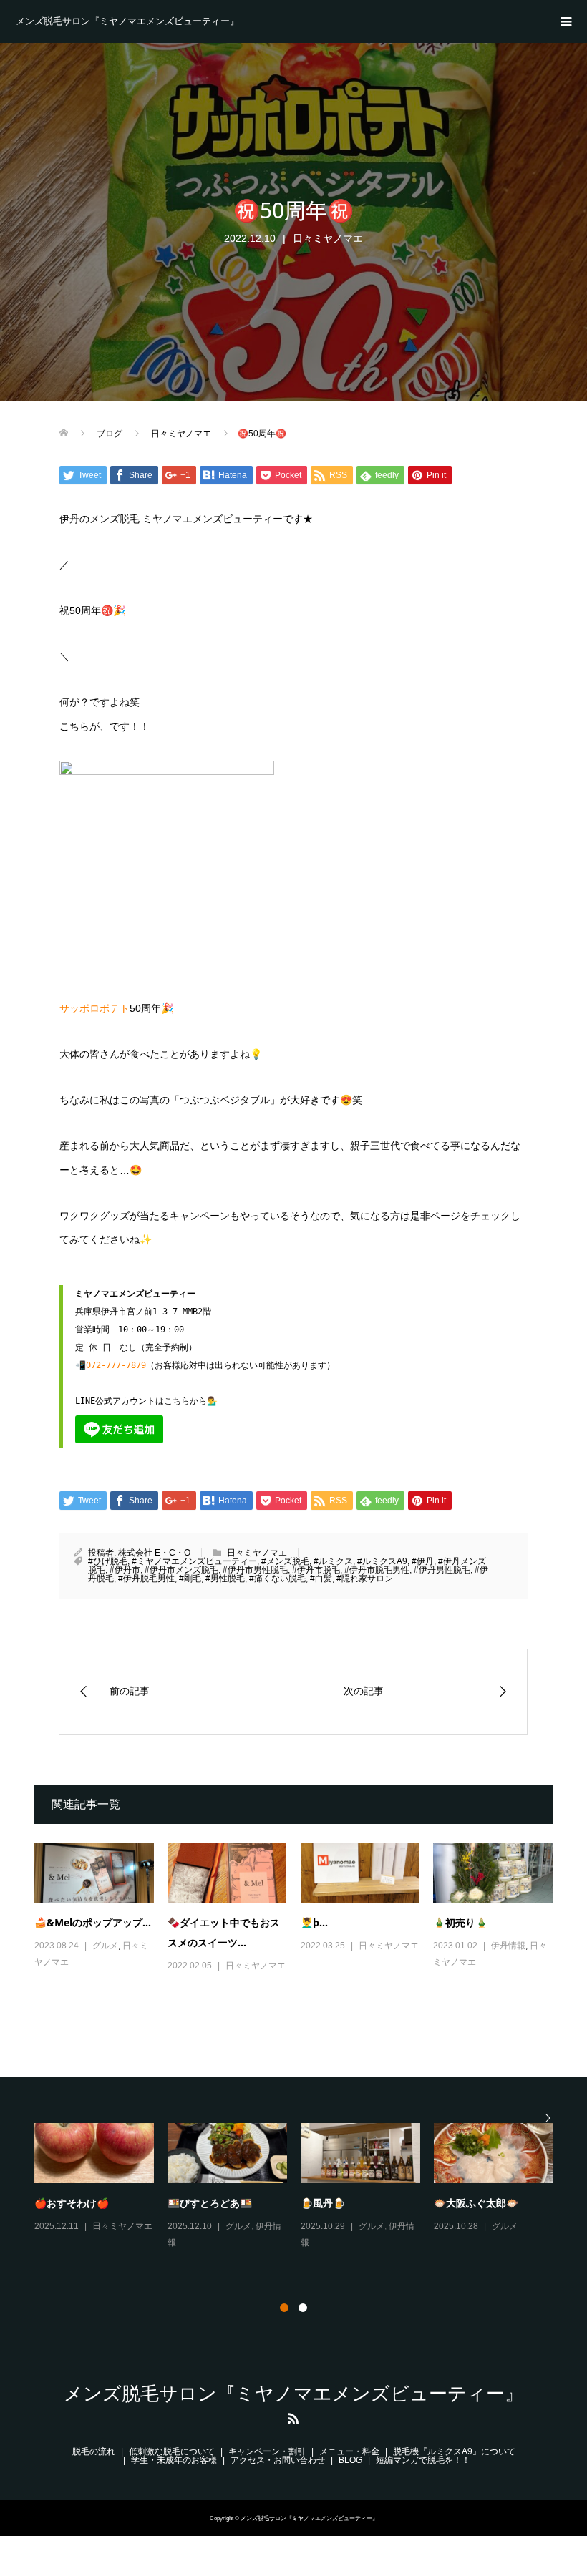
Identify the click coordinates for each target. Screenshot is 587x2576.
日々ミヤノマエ (328, 238)
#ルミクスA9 (382, 1561)
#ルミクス (333, 1561)
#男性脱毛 (225, 1579)
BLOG (350, 2460)
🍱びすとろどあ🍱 (210, 2203)
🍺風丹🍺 (323, 2203)
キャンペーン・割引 (267, 2451)
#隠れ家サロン (365, 1579)
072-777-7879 (116, 1365)
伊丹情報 (508, 1946)
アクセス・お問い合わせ (278, 2460)
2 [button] (303, 2308)
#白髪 (321, 1579)
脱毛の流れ (94, 2451)
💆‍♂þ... (314, 1922)
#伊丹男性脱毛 (442, 1570)
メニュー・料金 (349, 2451)
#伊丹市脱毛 (316, 1570)
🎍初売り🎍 (460, 1922)
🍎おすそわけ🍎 (72, 2203)
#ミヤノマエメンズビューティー (194, 1561)
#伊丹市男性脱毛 (255, 1570)
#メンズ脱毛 (285, 1561)
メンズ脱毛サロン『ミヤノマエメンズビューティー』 (127, 21)
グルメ (105, 1946)
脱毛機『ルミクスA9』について (454, 2451)
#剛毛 (190, 1579)
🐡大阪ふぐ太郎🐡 (476, 2203)
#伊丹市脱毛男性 (377, 1570)
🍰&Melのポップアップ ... (93, 1922)
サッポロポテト (94, 1008)
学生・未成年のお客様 (174, 2460)
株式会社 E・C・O (154, 1553)
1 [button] (284, 2308)
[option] (301, 2187)
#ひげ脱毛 (108, 1561)
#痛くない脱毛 (277, 1579)
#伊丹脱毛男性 (146, 1579)
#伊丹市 (125, 1570)
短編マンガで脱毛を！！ (423, 2460)
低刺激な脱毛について (172, 2451)
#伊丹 (423, 1561)
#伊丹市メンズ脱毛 (181, 1570)
